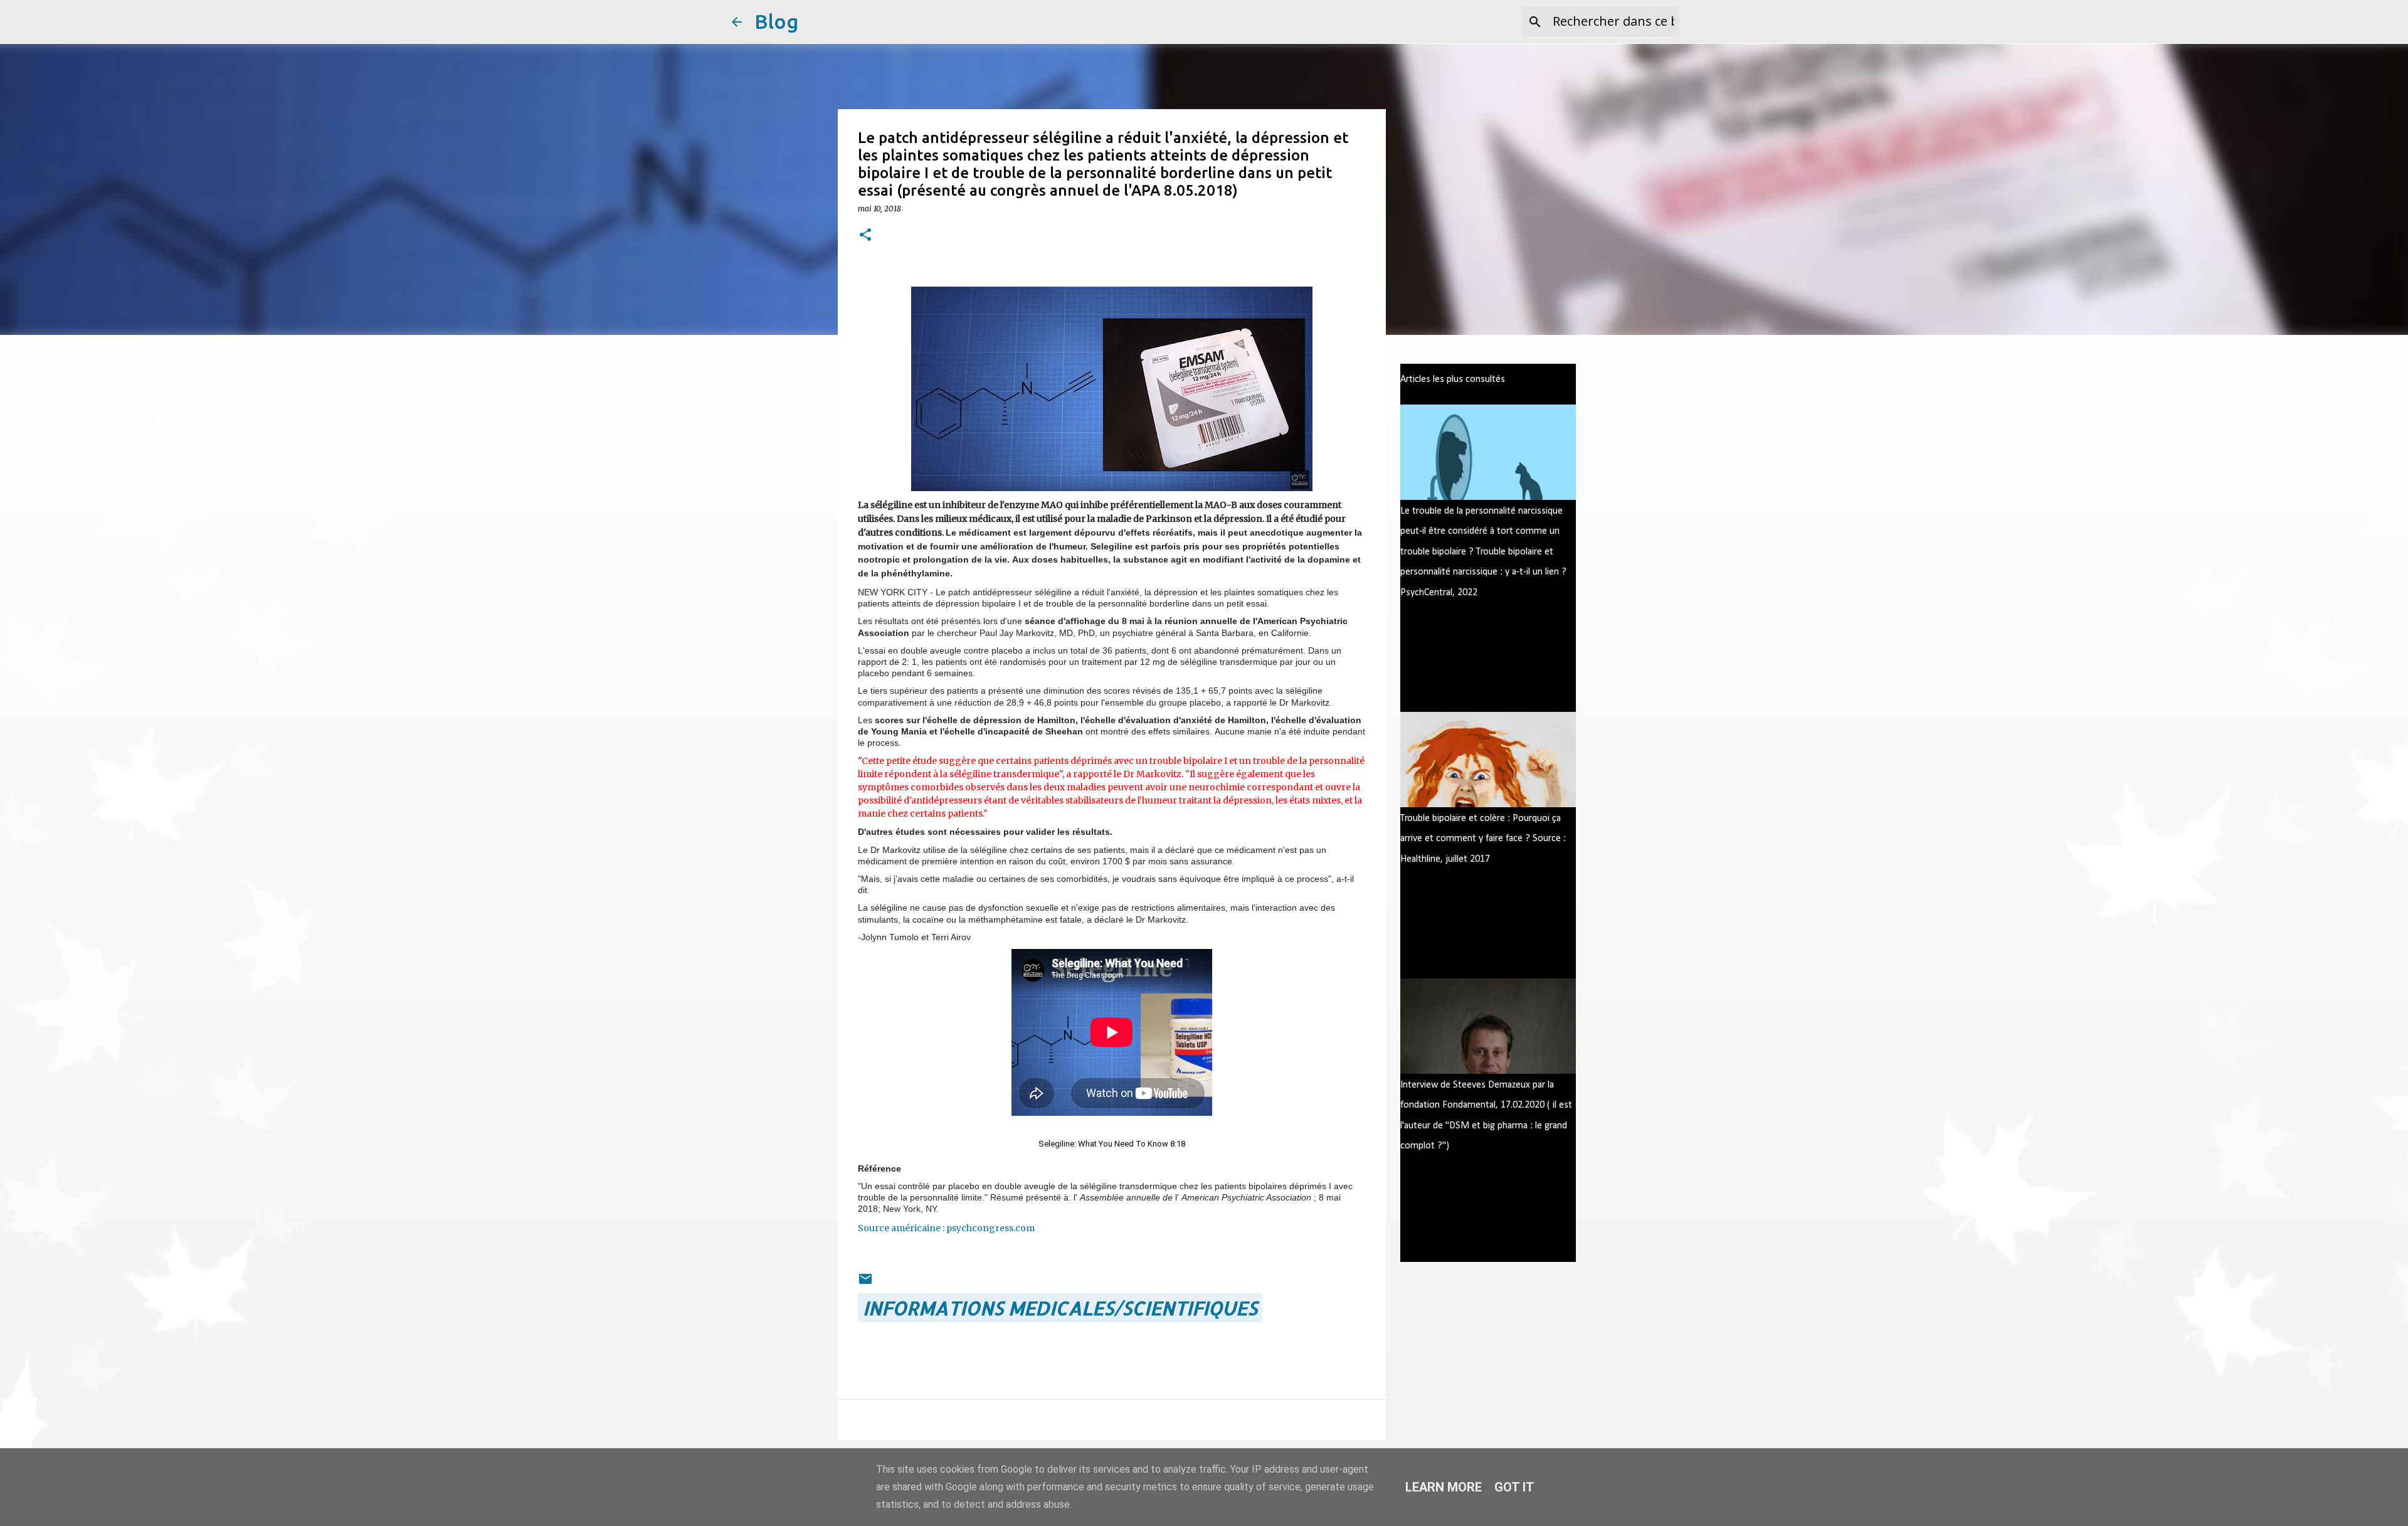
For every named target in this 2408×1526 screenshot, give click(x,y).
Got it (1514, 1487)
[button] (865, 236)
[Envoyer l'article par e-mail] (865, 1279)
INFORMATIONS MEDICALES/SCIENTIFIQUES (1060, 1308)
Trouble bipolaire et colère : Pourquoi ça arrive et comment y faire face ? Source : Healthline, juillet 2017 (1483, 839)
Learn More (1444, 1487)
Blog (776, 21)
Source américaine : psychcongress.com (946, 1228)
